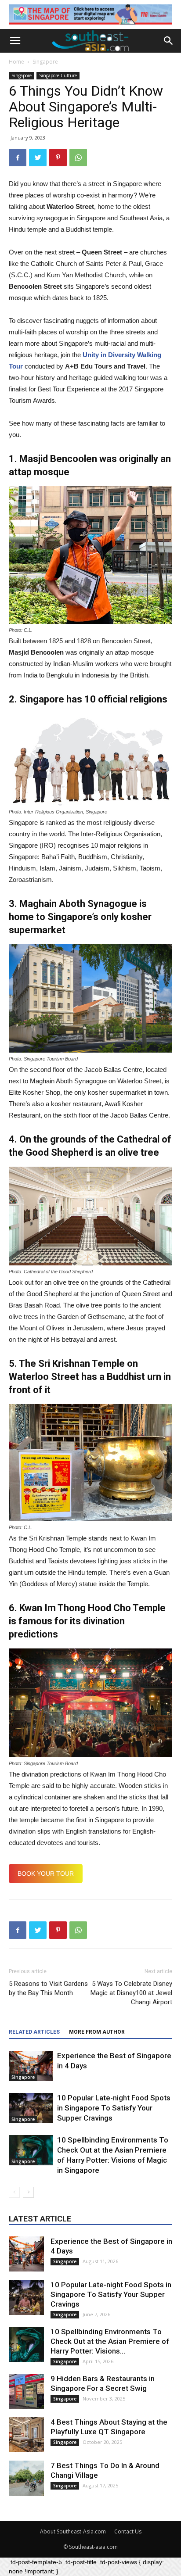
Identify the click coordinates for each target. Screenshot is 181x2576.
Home (16, 62)
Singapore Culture (58, 75)
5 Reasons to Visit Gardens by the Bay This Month (48, 1988)
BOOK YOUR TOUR (46, 1874)
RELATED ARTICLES (34, 2032)
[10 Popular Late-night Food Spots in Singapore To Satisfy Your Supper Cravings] (31, 2108)
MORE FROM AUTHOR (97, 2032)
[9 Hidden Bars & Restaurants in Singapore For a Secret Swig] (26, 2391)
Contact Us (128, 2531)
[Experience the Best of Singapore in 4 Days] (31, 2066)
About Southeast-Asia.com (73, 2531)
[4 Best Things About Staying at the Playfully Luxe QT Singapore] (26, 2435)
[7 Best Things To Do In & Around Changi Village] (26, 2478)
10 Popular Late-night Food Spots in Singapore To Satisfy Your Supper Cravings (114, 2108)
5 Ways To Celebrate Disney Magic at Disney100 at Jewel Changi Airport (131, 1993)
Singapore (45, 62)
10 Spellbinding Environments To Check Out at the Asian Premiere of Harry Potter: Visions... (110, 2341)
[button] (169, 41)
